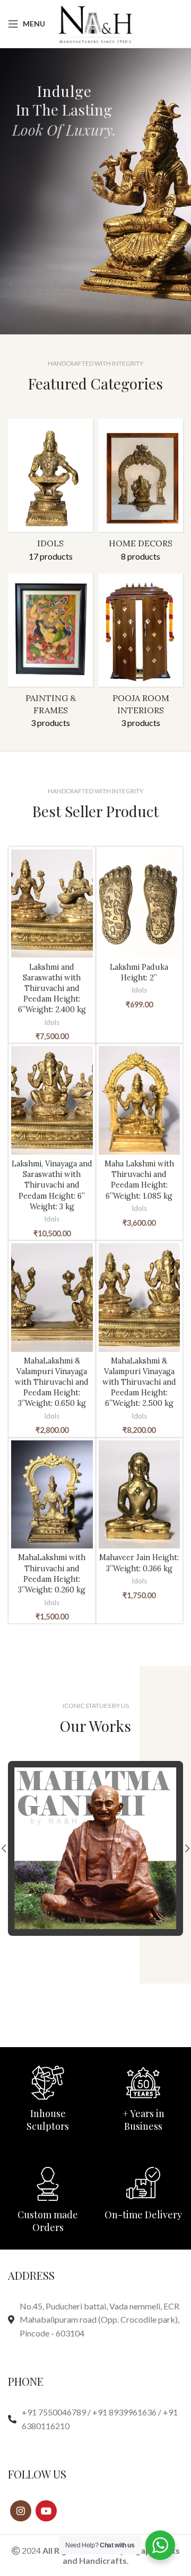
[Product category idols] (50, 493)
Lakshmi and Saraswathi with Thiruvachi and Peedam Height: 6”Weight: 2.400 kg (52, 989)
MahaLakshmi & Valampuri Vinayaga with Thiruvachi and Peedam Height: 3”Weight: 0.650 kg (52, 1382)
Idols (52, 1022)
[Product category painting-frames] (50, 654)
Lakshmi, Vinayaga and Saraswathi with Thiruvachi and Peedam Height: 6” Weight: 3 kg (52, 1185)
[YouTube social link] (46, 2511)
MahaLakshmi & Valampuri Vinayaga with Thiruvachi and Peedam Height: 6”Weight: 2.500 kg (139, 1382)
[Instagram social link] (21, 2511)
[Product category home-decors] (141, 493)
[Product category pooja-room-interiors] (141, 654)
